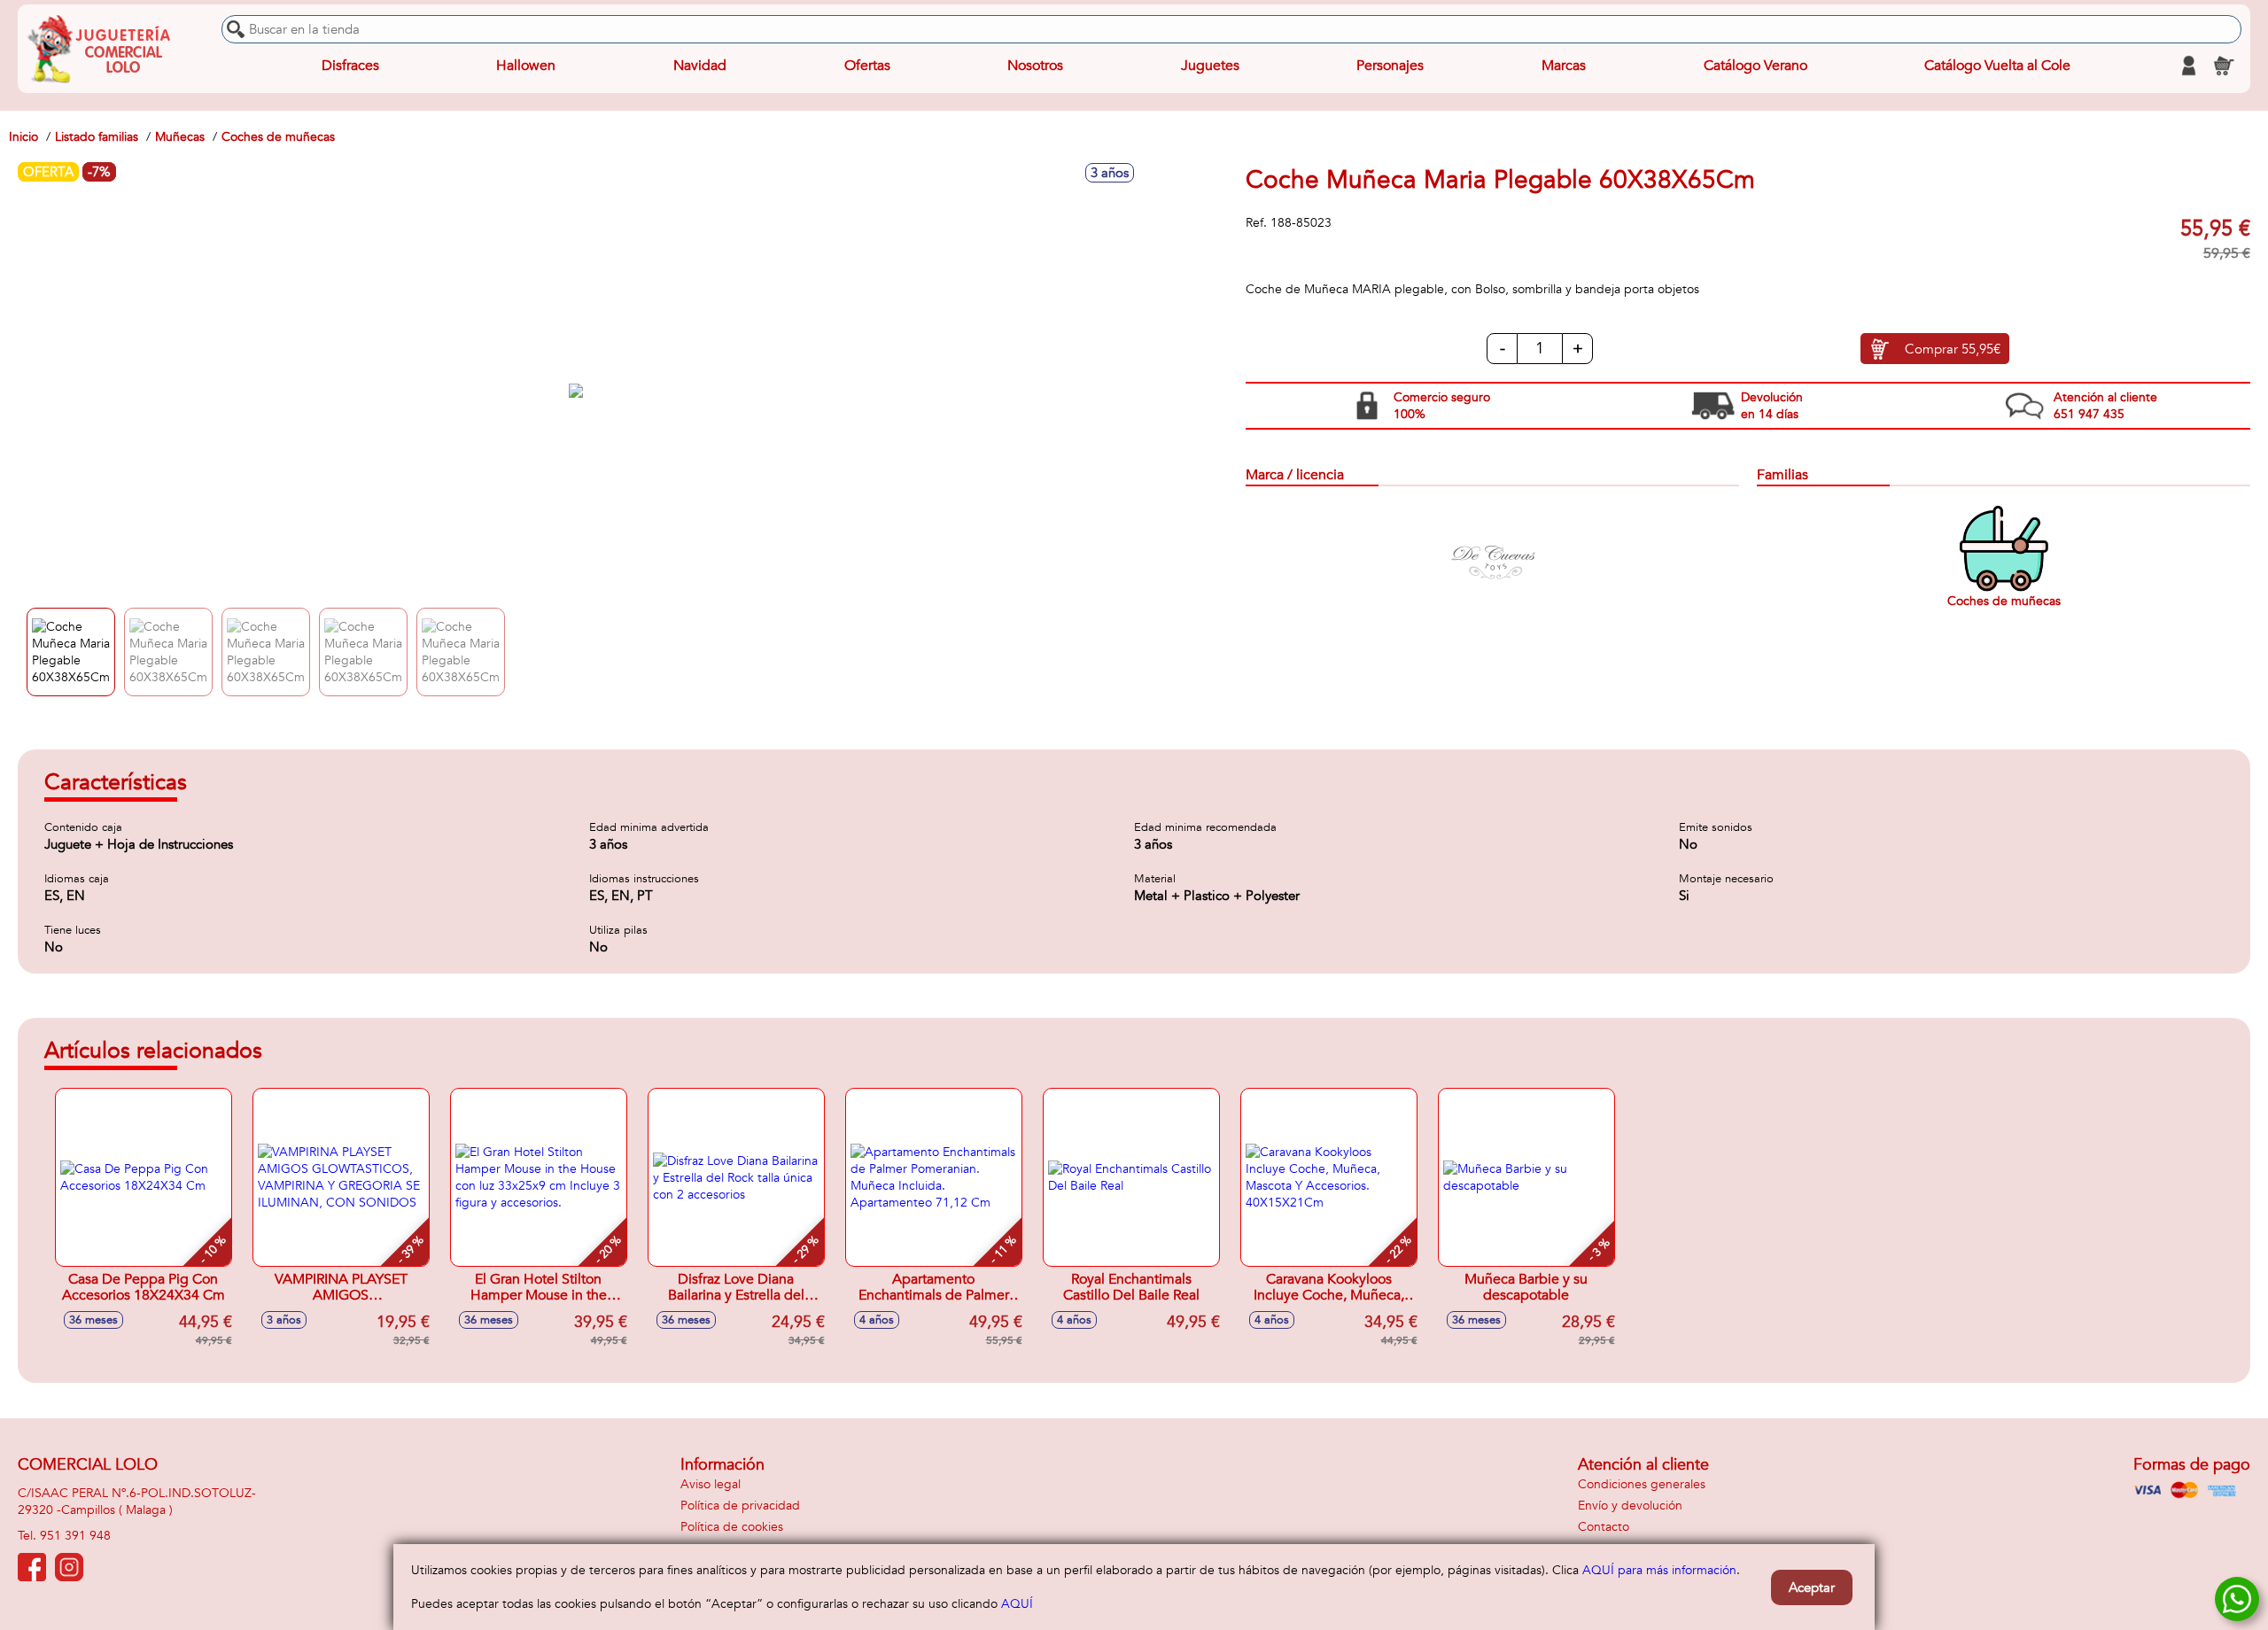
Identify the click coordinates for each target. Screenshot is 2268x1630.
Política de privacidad (740, 1506)
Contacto (1604, 1527)
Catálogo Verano (1755, 66)
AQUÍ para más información (1659, 1570)
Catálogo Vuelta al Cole (1997, 66)
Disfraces (350, 66)
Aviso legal (711, 1484)
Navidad (700, 66)
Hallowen (526, 66)
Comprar (1953, 349)
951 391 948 (75, 1536)
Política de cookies (732, 1527)
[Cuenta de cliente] (2188, 66)
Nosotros (1035, 66)
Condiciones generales (1642, 1484)
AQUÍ (1017, 1604)
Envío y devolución (1630, 1506)
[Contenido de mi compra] (2224, 66)
